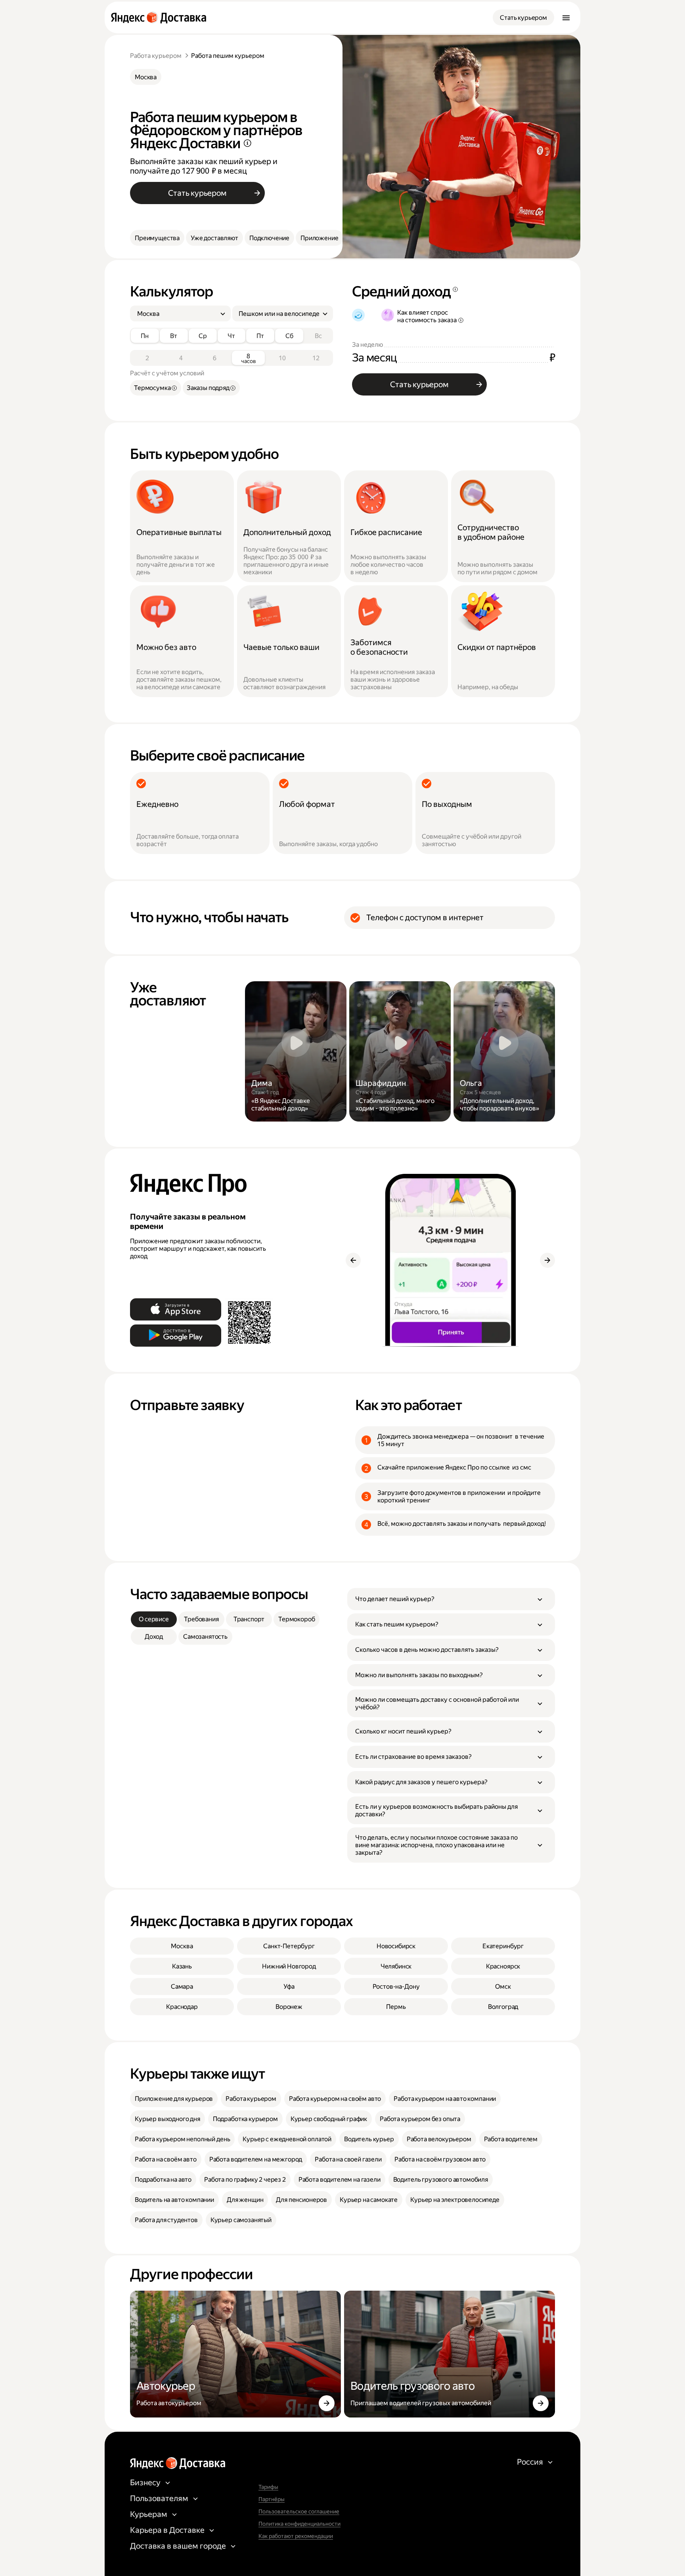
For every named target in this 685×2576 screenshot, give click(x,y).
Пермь (396, 2007)
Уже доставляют (214, 238)
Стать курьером (523, 18)
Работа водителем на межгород (256, 2159)
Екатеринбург (503, 1946)
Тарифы (268, 2487)
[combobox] (177, 314)
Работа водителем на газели (340, 2179)
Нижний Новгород (289, 1966)
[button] (451, 1599)
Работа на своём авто (166, 2159)
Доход (154, 1637)
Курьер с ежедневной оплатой (287, 2139)
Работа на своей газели (348, 2159)
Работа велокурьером (439, 2139)
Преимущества (157, 238)
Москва (146, 77)
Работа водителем (511, 2139)
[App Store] (176, 1309)
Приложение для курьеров (174, 2099)
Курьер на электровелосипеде (455, 2200)
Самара (182, 1986)
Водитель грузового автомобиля (441, 2179)
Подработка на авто (163, 2179)
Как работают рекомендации (296, 2536)
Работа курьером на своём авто (335, 2099)
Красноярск (503, 1966)
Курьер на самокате (369, 2200)
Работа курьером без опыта (420, 2119)
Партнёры (272, 2499)
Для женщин (245, 2200)
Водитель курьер (369, 2139)
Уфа (289, 1986)
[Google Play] (176, 1336)
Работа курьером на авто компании (445, 2099)
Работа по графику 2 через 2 (245, 2179)
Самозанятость (205, 1637)
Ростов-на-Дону (396, 1986)
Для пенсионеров (301, 2200)
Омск (503, 1986)
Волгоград (503, 2007)
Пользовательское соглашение (299, 2511)
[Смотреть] (296, 1051)
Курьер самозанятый (241, 2220)
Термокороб (297, 1619)
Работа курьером (156, 56)
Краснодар (182, 2007)
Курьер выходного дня (167, 2119)
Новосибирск (396, 1946)
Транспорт (249, 1619)
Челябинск (396, 1966)
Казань (182, 1966)
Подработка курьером (245, 2119)
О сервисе (154, 1619)
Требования (201, 1619)
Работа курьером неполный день (182, 2139)
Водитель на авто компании (174, 2200)
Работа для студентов (166, 2220)
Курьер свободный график (329, 2119)
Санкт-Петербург (289, 1946)
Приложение (319, 238)
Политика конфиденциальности (299, 2524)
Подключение (269, 238)
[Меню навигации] (566, 17)
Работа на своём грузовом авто (440, 2159)
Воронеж (289, 2007)
